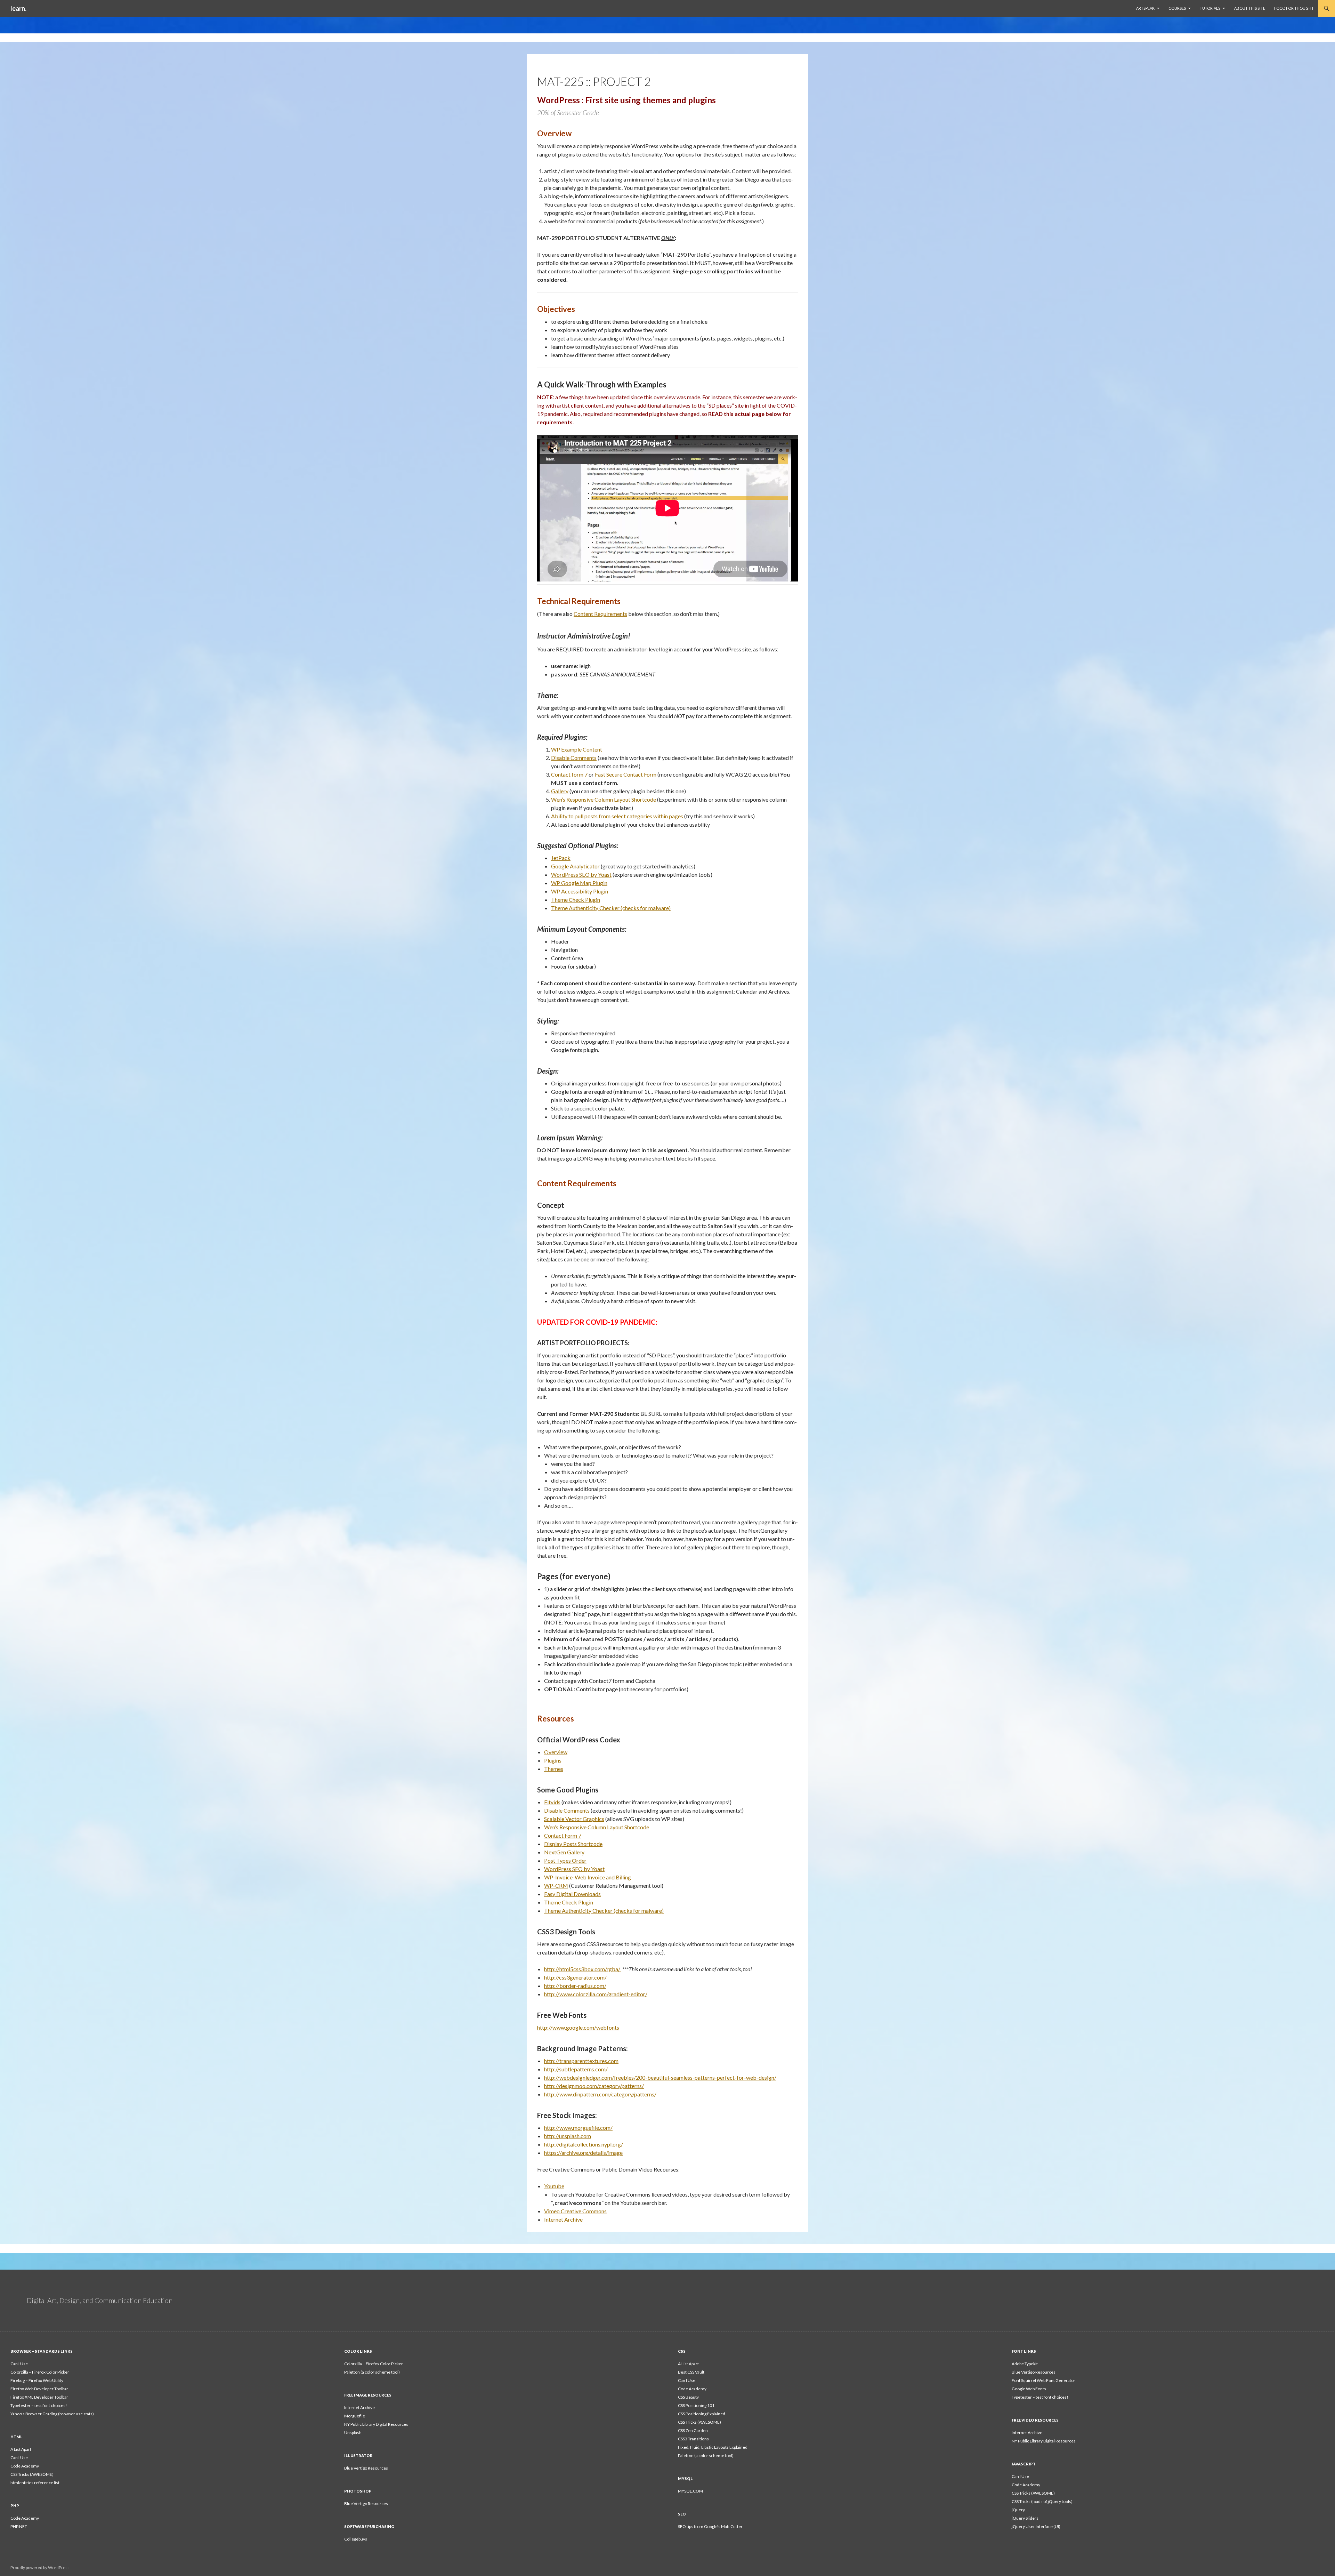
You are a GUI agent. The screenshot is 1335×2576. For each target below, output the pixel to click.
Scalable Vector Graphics (574, 1819)
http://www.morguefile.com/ (578, 2128)
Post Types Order (565, 1860)
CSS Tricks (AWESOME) (699, 2422)
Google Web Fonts (1029, 2389)
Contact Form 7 (563, 1835)
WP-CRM (556, 1885)
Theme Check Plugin (576, 900)
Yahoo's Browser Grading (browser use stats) (52, 2414)
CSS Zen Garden (693, 2430)
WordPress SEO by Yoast (581, 874)
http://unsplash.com (568, 2136)
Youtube (554, 2186)
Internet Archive (563, 2219)
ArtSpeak (1145, 8)
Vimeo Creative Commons (575, 2211)
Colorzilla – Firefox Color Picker (40, 2372)
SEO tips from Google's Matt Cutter (710, 2526)
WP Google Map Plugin (579, 883)
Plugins (553, 1760)
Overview (556, 1752)
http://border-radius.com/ (575, 1986)
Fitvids (552, 1802)
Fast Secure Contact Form (626, 774)
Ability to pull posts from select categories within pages (617, 816)
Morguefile (355, 2416)
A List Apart (688, 2364)
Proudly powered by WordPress (40, 2567)
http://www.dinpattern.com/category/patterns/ (600, 2094)
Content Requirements (600, 614)
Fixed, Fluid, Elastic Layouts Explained (713, 2447)
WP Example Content (577, 749)
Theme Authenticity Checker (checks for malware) (611, 908)
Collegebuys (356, 2539)
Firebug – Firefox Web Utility (37, 2380)
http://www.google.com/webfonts (578, 2027)
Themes (554, 1769)
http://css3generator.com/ (575, 1977)
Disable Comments (574, 758)
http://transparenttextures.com (581, 2061)
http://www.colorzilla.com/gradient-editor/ (596, 1994)
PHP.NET (19, 2526)
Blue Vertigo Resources (1034, 2372)
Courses (1177, 8)
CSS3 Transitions (693, 2439)
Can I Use (19, 2364)
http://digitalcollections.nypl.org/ (584, 2144)
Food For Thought (1294, 8)
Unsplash (353, 2433)
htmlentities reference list (35, 2483)
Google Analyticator (575, 866)
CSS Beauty (688, 2397)
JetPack (561, 858)
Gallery (560, 791)
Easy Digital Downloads (572, 1894)
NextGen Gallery (564, 1852)
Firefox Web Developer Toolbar (39, 2389)
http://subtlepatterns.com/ (576, 2069)
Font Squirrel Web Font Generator (1043, 2380)
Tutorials (1210, 8)
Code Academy (692, 2389)
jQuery (1018, 2510)
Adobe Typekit (1025, 2364)
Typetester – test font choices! (39, 2405)
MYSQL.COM (690, 2491)
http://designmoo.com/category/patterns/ (594, 2086)
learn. (18, 8)
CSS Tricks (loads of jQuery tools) (1042, 2501)
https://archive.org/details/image (583, 2153)
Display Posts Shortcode (573, 1844)
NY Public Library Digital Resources (376, 2424)
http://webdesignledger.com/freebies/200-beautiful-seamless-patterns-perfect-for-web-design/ (660, 2077)
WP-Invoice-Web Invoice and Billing (588, 1877)
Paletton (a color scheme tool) (372, 2372)
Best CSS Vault (691, 2372)
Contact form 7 (569, 774)
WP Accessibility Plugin (580, 891)
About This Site (1250, 8)
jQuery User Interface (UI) (1036, 2526)
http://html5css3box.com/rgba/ (583, 1969)
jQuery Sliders (1025, 2518)
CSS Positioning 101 (696, 2405)
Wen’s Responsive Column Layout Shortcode (604, 799)
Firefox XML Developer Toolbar (39, 2397)
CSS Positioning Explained (702, 2414)
